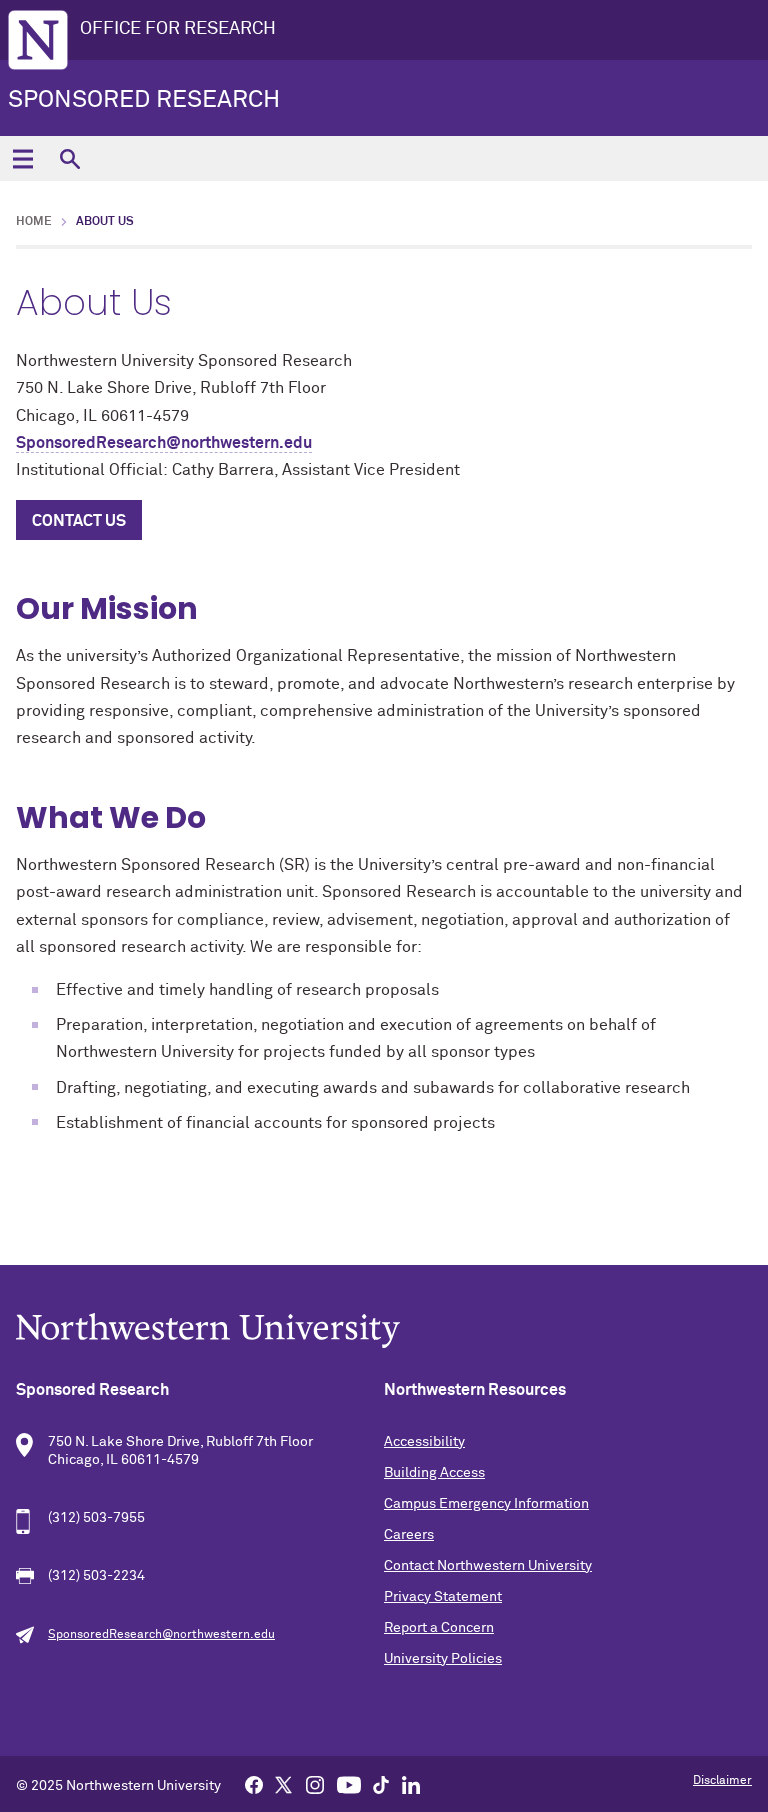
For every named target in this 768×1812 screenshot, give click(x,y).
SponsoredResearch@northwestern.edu (164, 443)
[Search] (69, 158)
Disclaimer (722, 1781)
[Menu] (22, 158)
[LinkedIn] (411, 1784)
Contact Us (79, 521)
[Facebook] (254, 1784)
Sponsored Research (144, 100)
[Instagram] (315, 1784)
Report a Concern (439, 1628)
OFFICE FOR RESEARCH (178, 29)
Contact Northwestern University (488, 1566)
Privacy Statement (443, 1597)
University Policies (443, 1659)
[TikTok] (381, 1784)
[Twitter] (284, 1784)
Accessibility (424, 1442)
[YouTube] (349, 1784)
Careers (409, 1535)
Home (34, 222)
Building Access (434, 1473)
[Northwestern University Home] (38, 40)
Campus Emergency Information (486, 1504)
